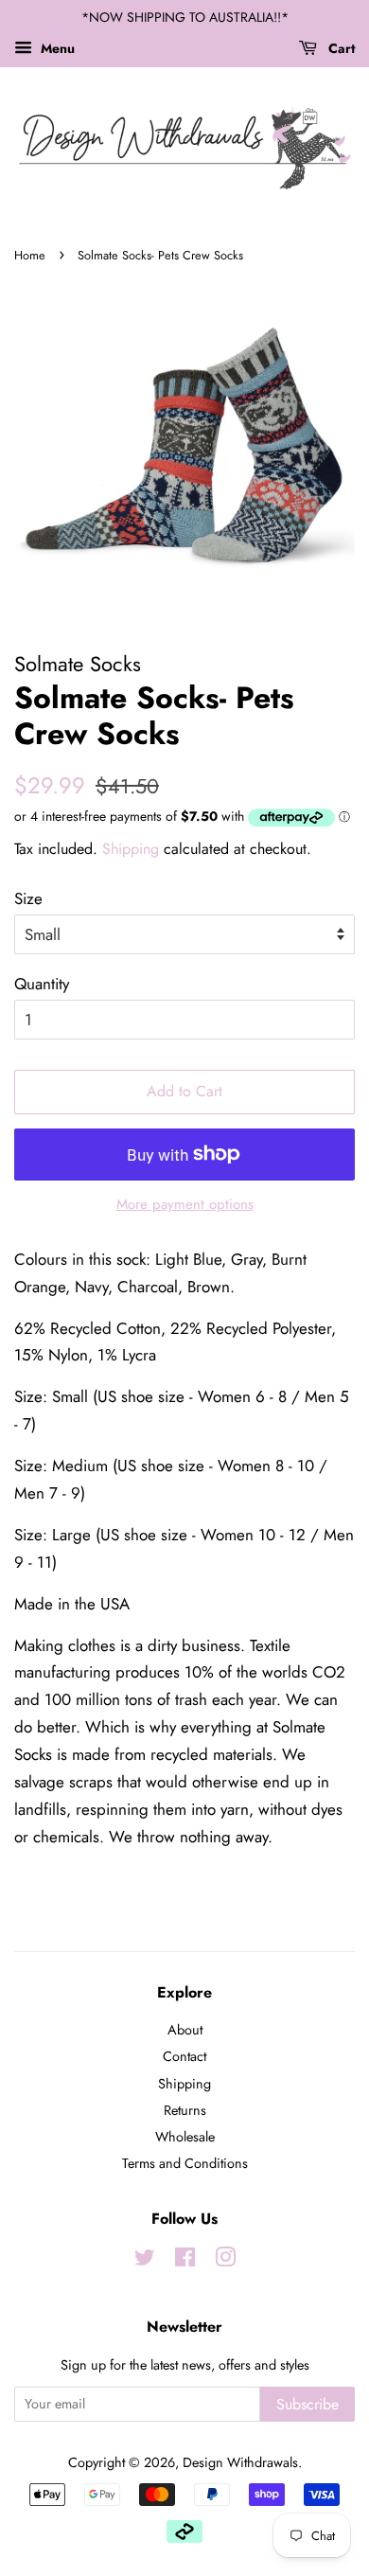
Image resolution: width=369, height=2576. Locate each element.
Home (30, 255)
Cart (340, 48)
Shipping (131, 849)
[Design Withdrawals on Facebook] (185, 2261)
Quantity (42, 984)
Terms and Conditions (185, 2163)
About (185, 2030)
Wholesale (185, 2137)
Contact (184, 2056)
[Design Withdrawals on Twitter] (145, 2261)
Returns (185, 2110)
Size (28, 898)
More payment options (185, 1204)
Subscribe (307, 2404)
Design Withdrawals (240, 2462)
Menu (56, 48)
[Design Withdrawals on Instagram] (225, 2261)
